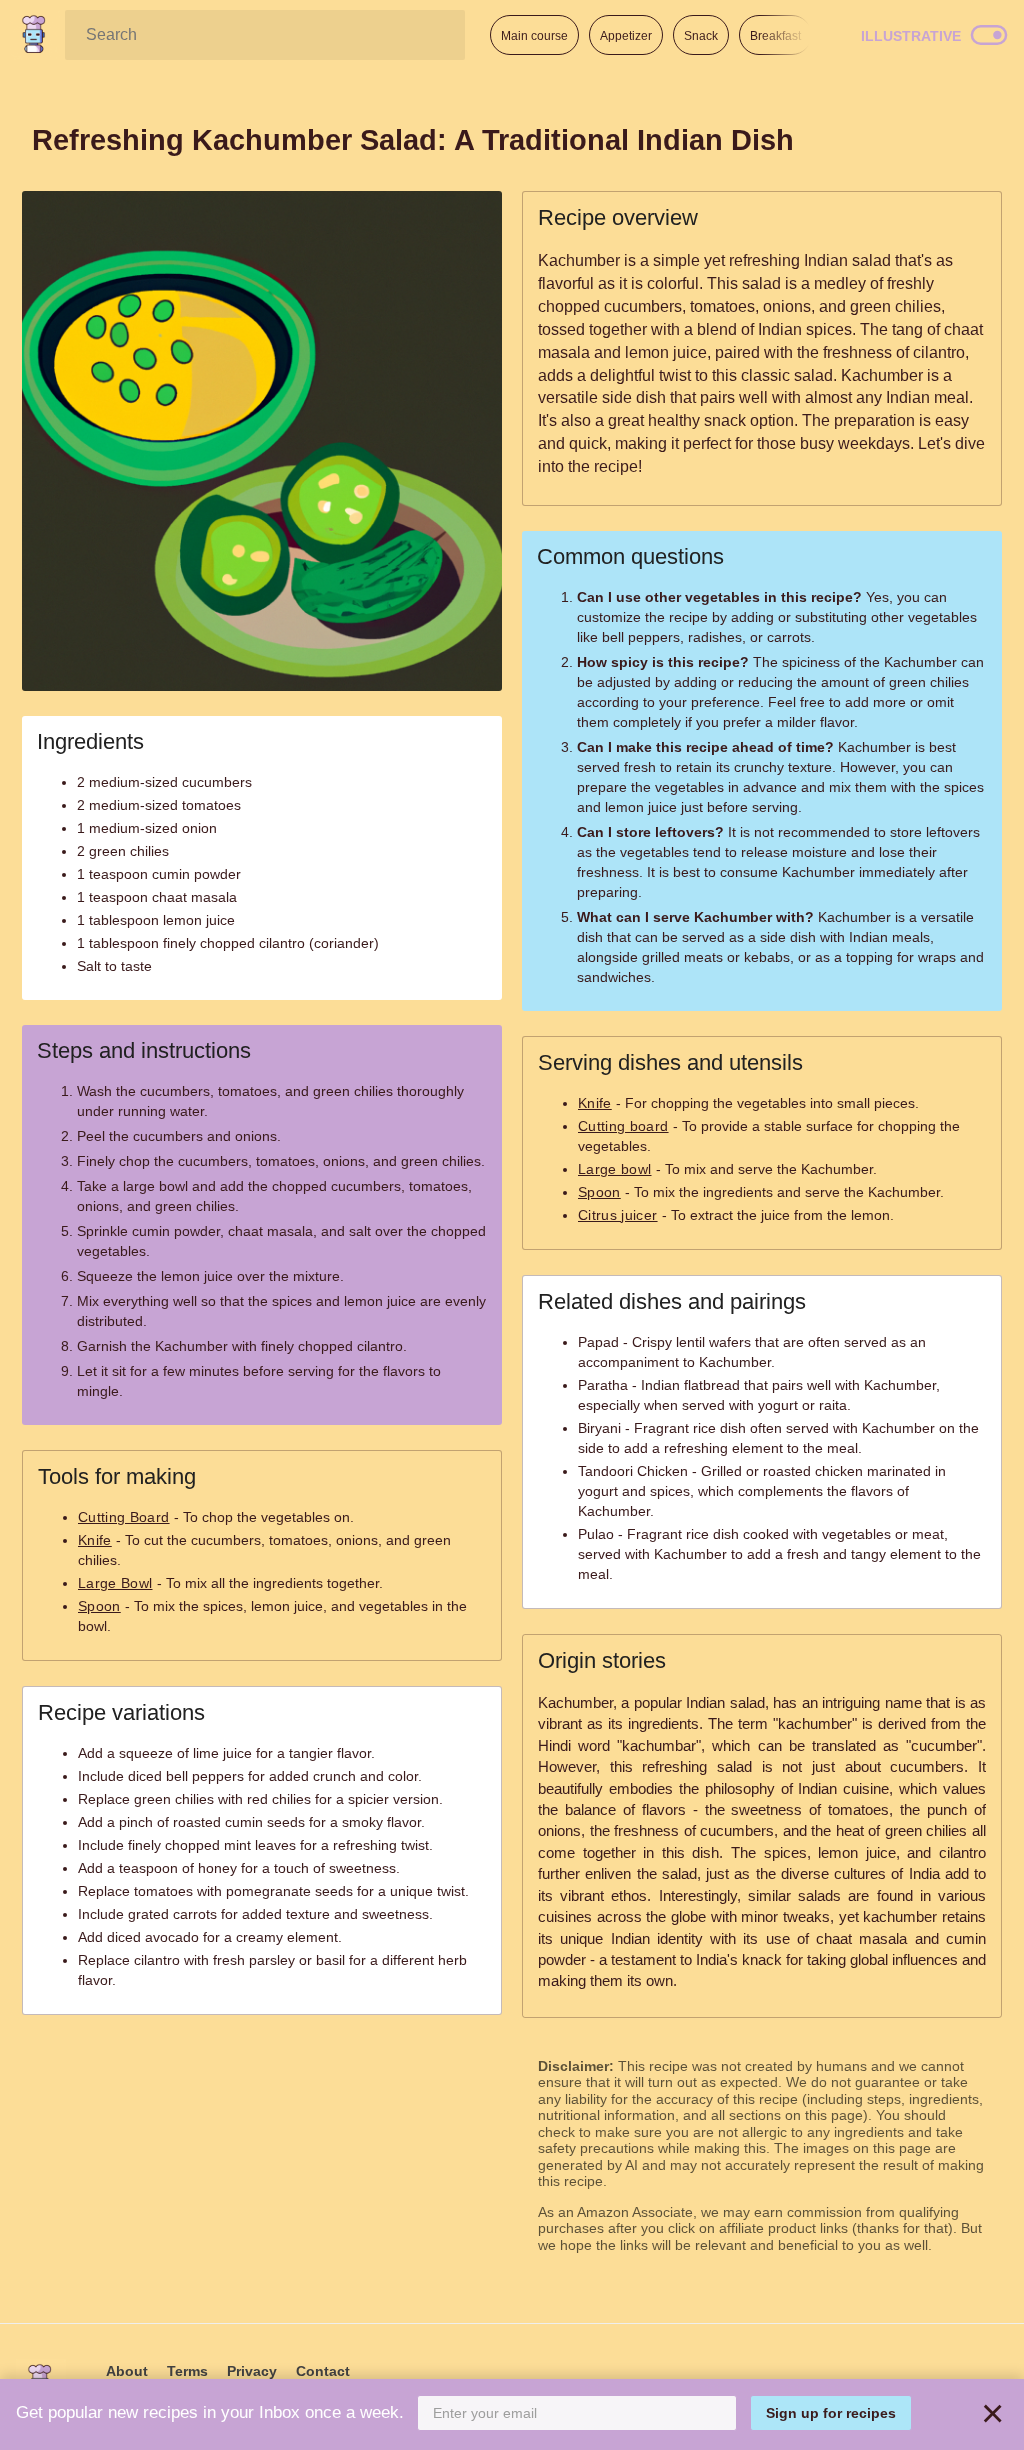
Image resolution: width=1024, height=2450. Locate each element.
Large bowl (615, 1169)
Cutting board (623, 1126)
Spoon (99, 1606)
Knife (95, 1540)
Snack (701, 36)
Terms (187, 2371)
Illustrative (911, 36)
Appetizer (626, 36)
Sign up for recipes (831, 2413)
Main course (534, 36)
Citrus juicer (618, 1215)
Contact (323, 2371)
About (127, 2371)
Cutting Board (124, 1517)
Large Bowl (115, 1583)
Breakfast (775, 36)
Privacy (252, 2371)
